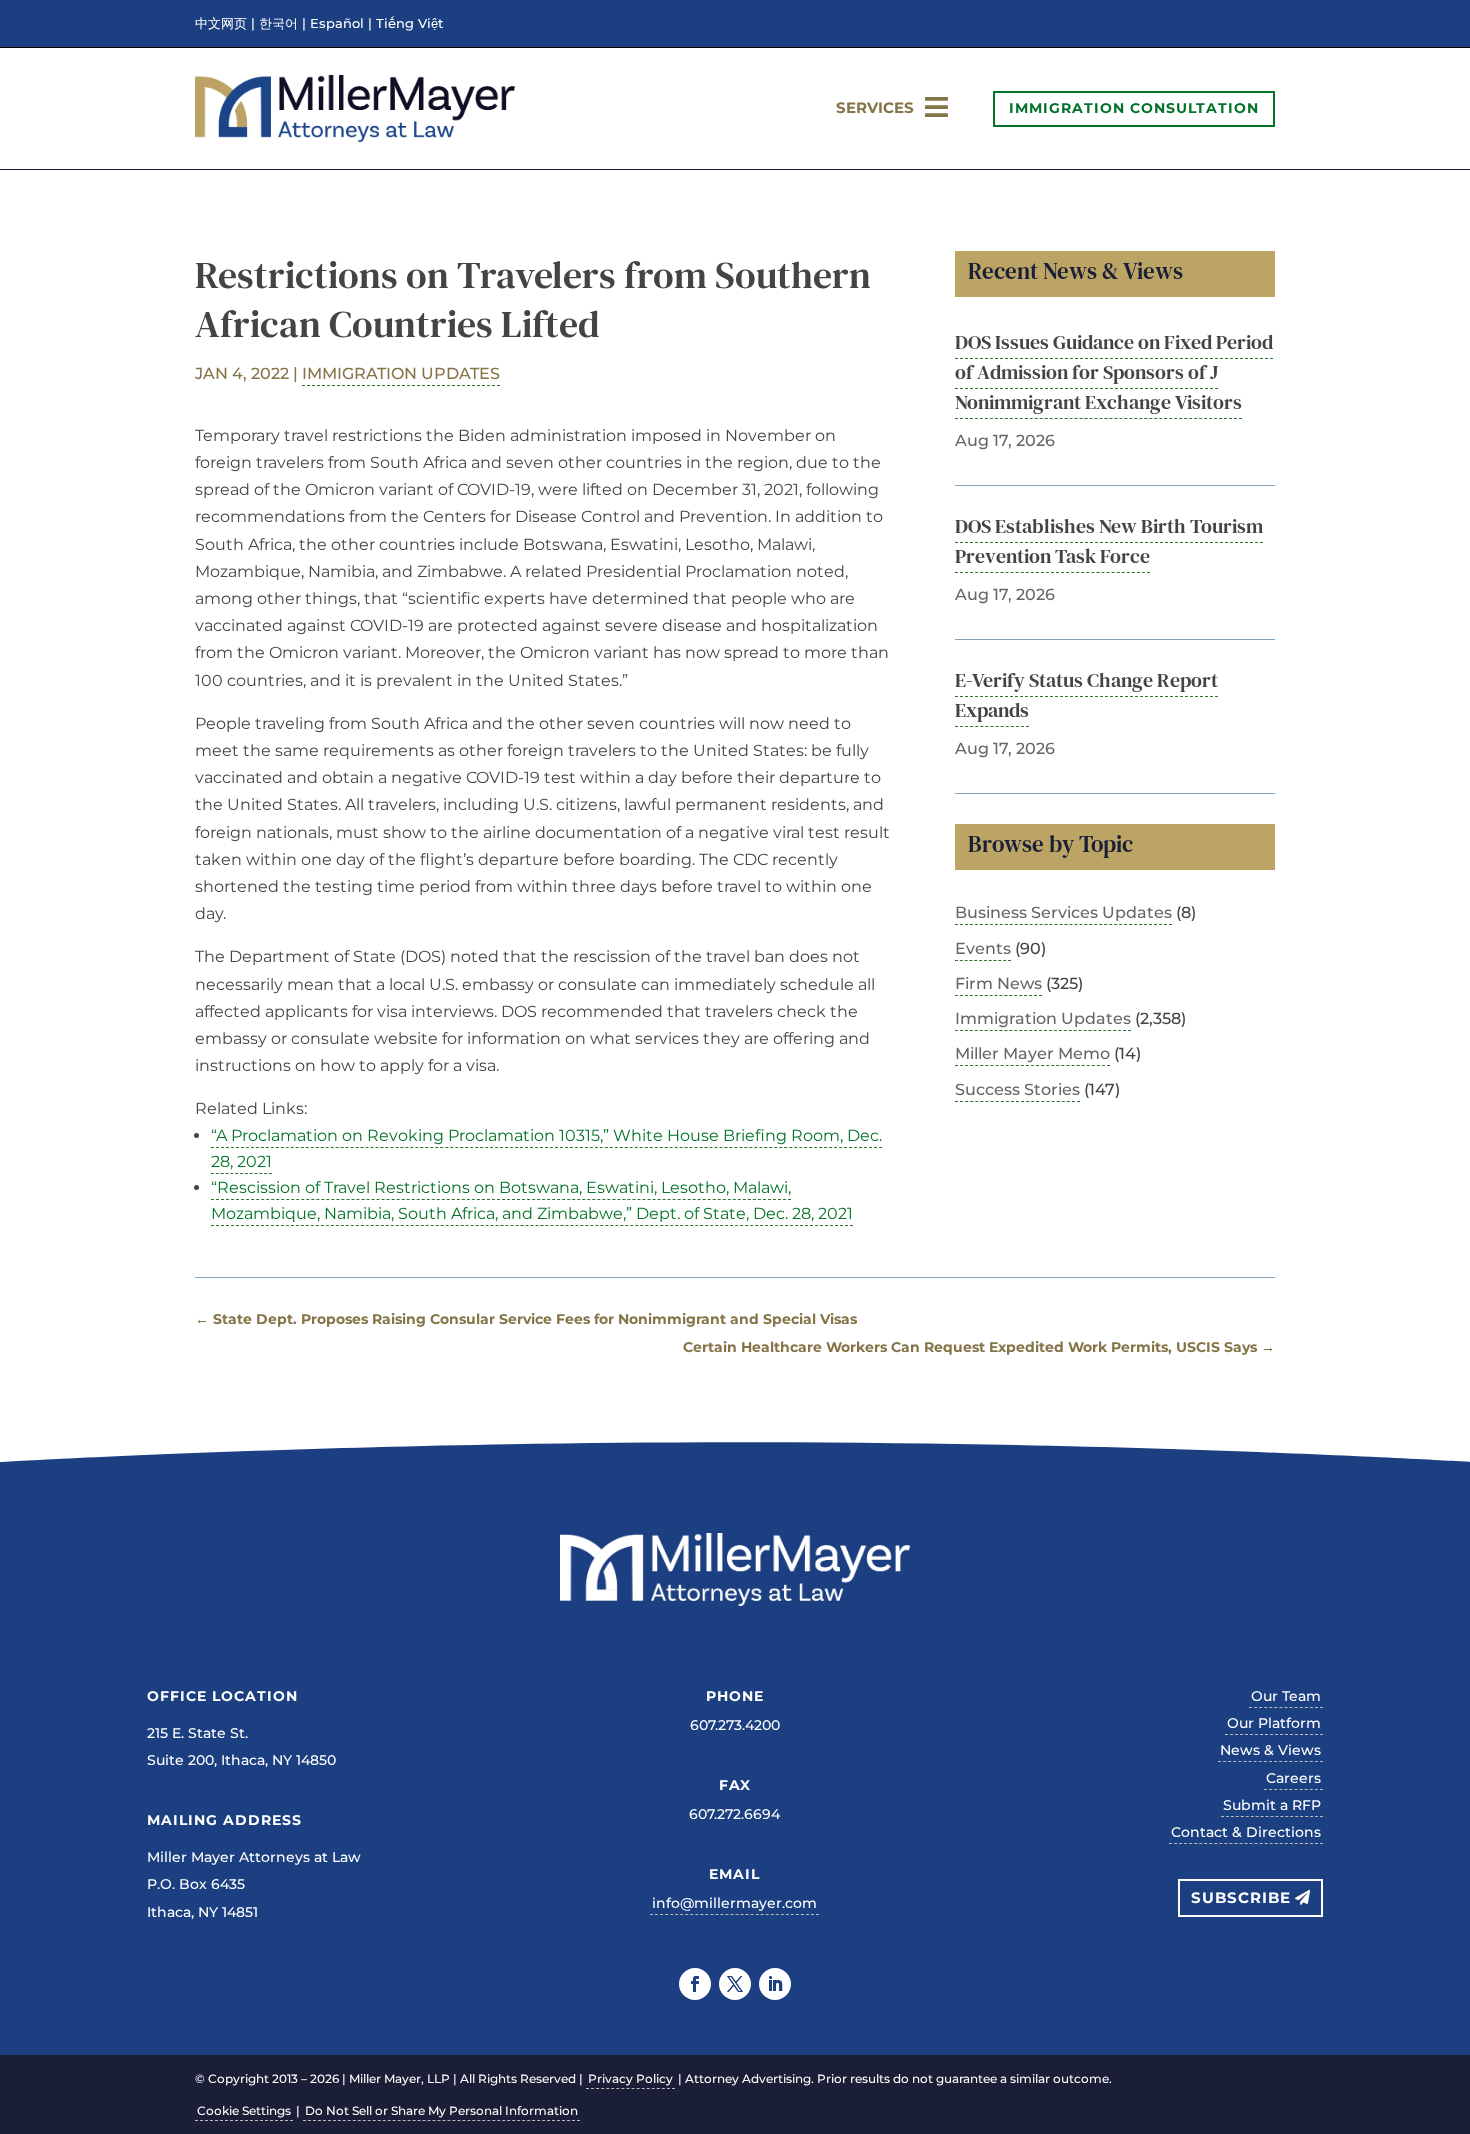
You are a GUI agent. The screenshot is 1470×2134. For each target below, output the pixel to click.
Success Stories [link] (1017, 1089)
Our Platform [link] (1274, 1723)
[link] (355, 136)
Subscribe (1241, 1897)
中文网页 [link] (221, 24)
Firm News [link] (998, 983)
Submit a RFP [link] (1272, 1805)
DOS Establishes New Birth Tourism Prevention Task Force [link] (1109, 541)
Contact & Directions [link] (1246, 1832)
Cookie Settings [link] (244, 2110)
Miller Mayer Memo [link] (1032, 1053)
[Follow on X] (735, 1984)
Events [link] (983, 948)
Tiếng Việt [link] (409, 24)
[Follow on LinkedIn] (775, 1984)
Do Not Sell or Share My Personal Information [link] (441, 2110)
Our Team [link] (1286, 1696)
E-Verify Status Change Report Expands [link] (1086, 695)
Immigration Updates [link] (401, 373)
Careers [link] (1293, 1778)
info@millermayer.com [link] (734, 1903)
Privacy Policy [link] (630, 2078)
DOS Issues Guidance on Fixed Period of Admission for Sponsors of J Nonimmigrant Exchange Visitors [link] (1114, 372)
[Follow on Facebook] (695, 1984)
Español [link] (337, 24)
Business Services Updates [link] (1063, 912)
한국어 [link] (278, 24)
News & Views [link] (1270, 1750)
